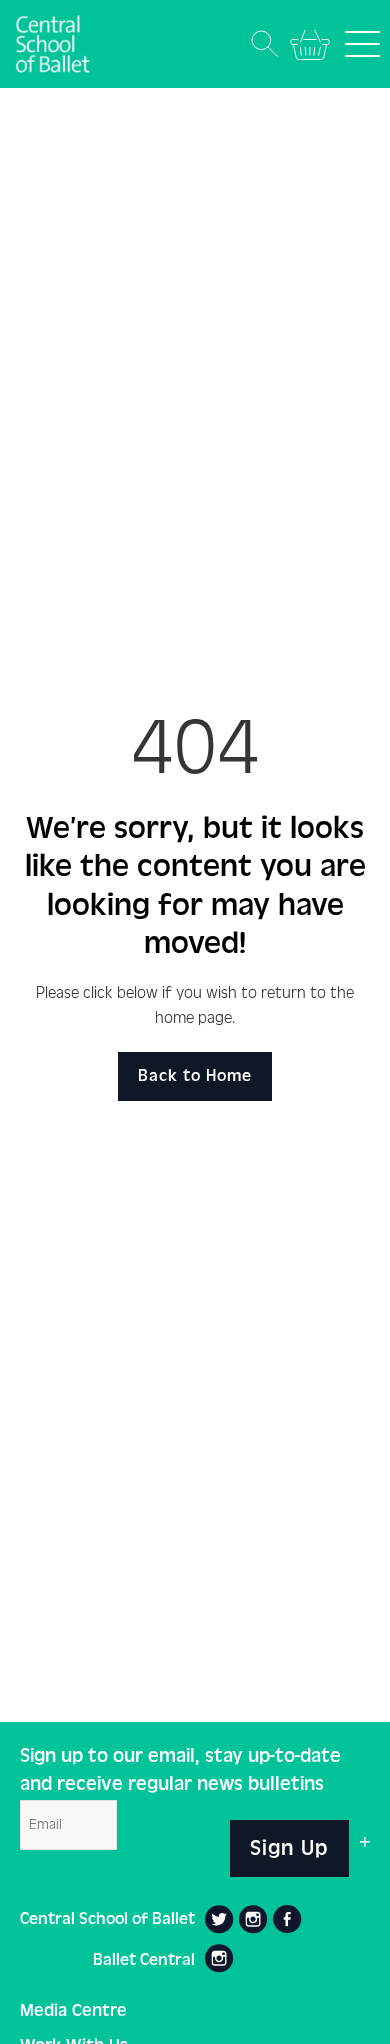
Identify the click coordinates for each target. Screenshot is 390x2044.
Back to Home (195, 1075)
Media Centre (73, 2010)
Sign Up (289, 1848)
